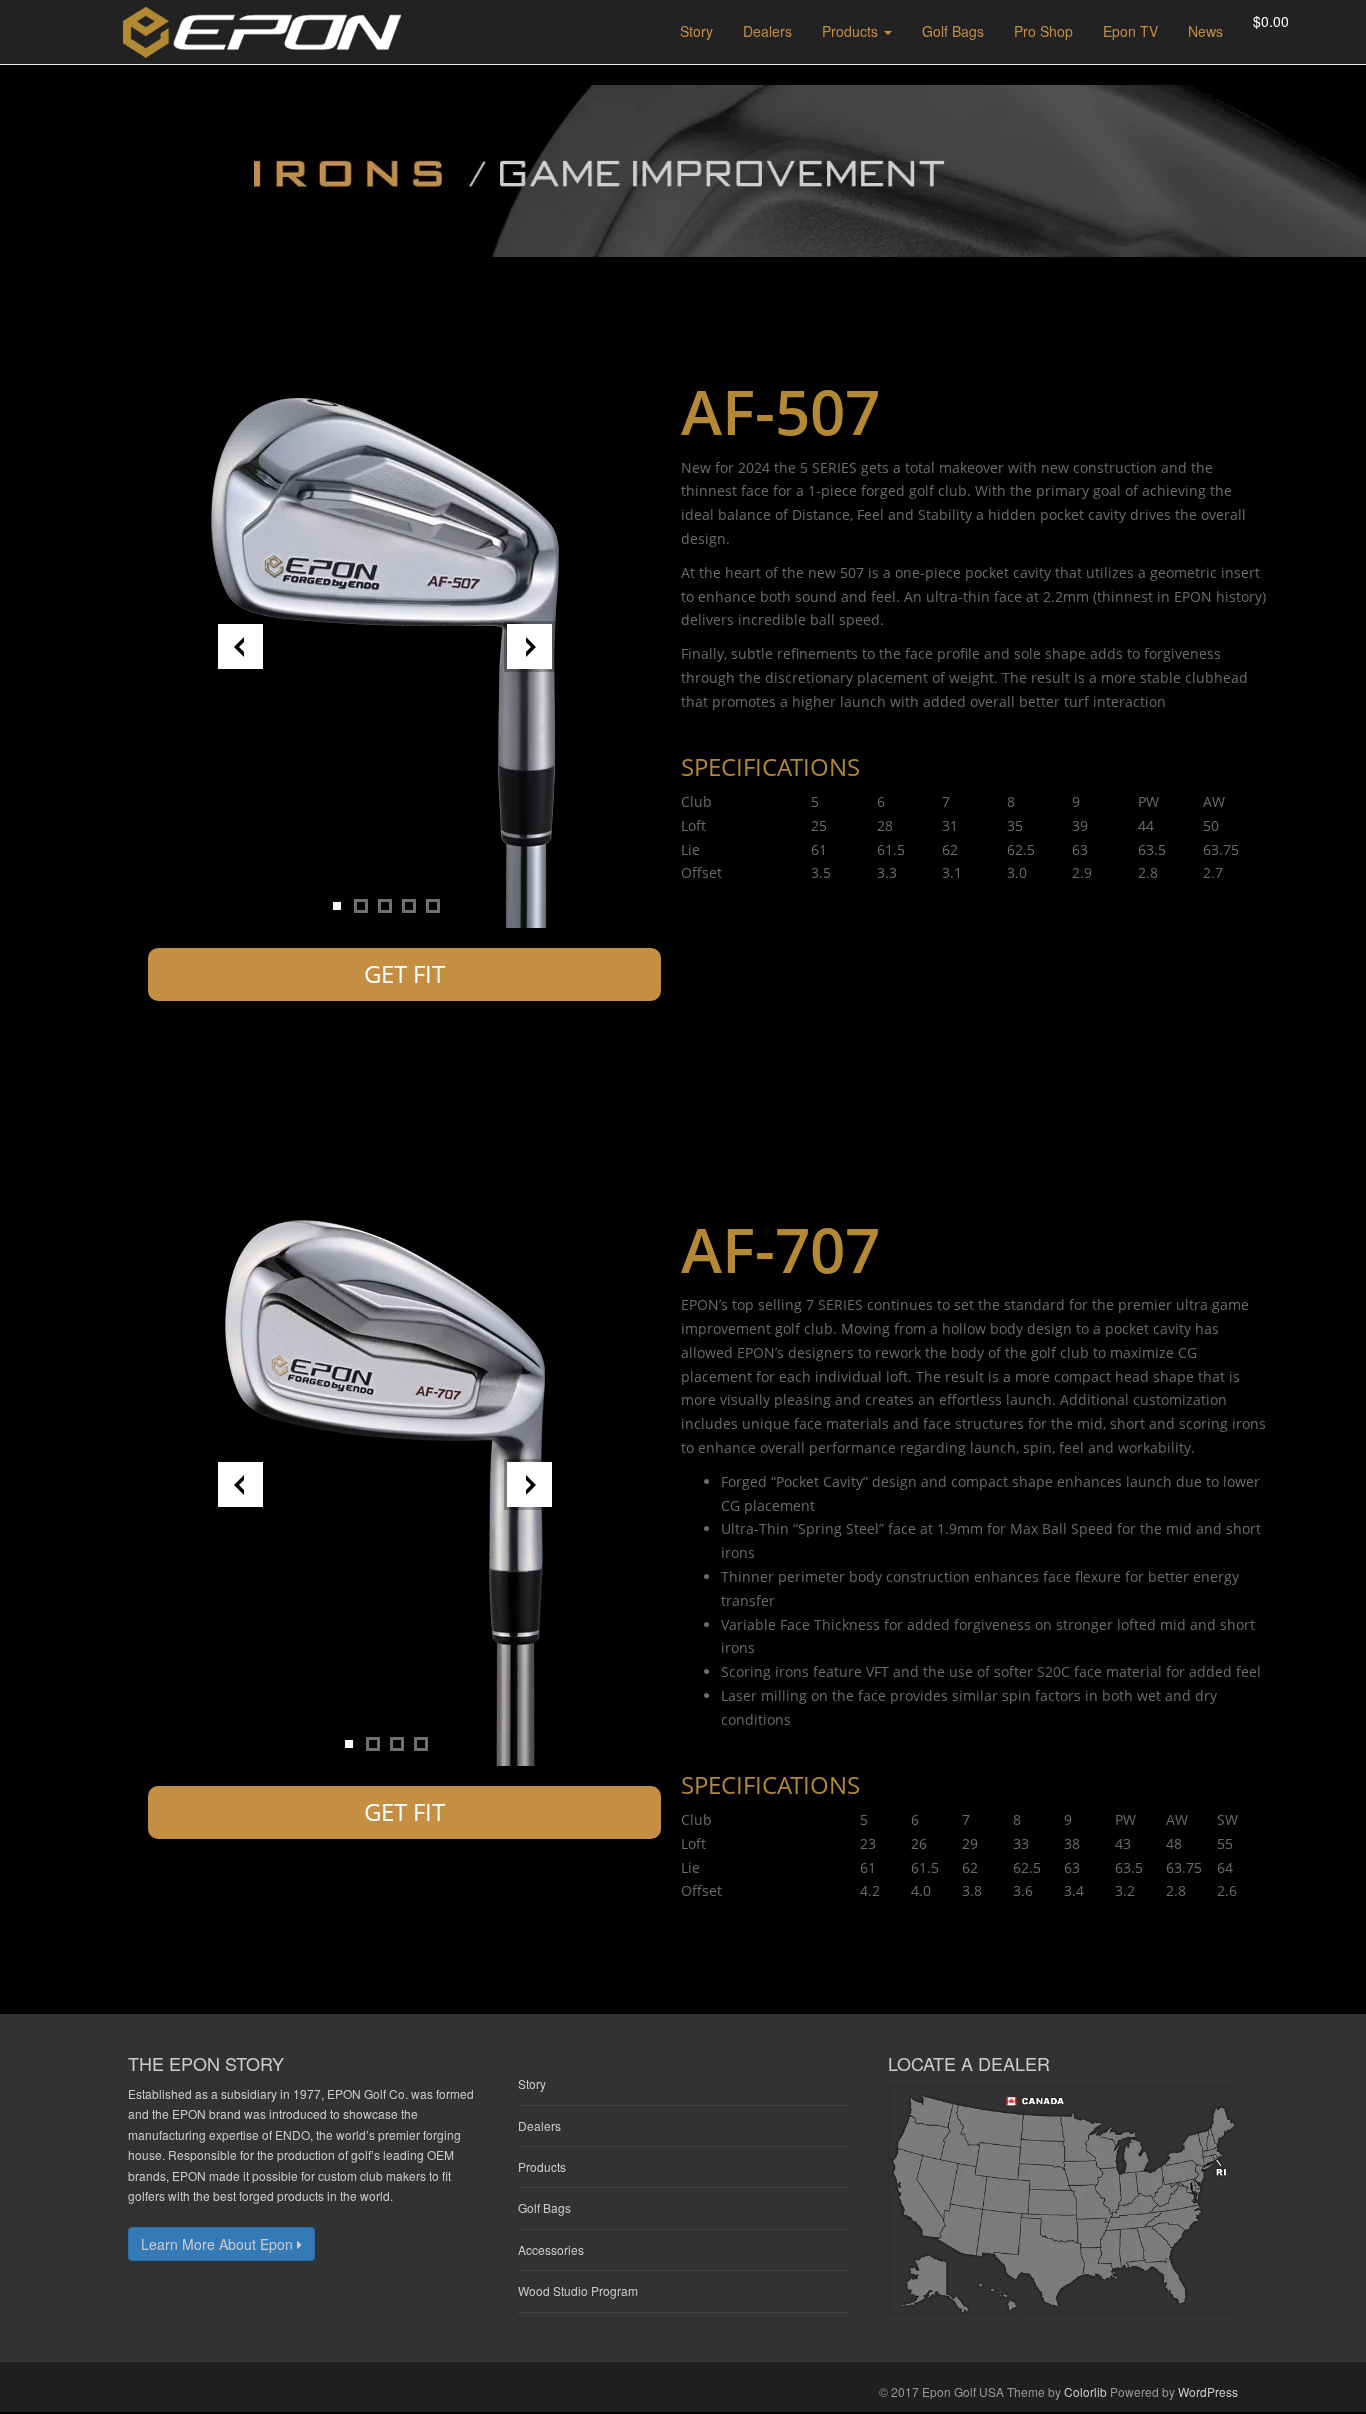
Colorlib (1085, 2391)
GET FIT (404, 973)
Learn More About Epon (219, 2244)
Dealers (539, 2125)
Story (532, 2083)
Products (542, 2166)
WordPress (1208, 2391)
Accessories (551, 2249)
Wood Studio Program (578, 2290)
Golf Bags (544, 2207)
